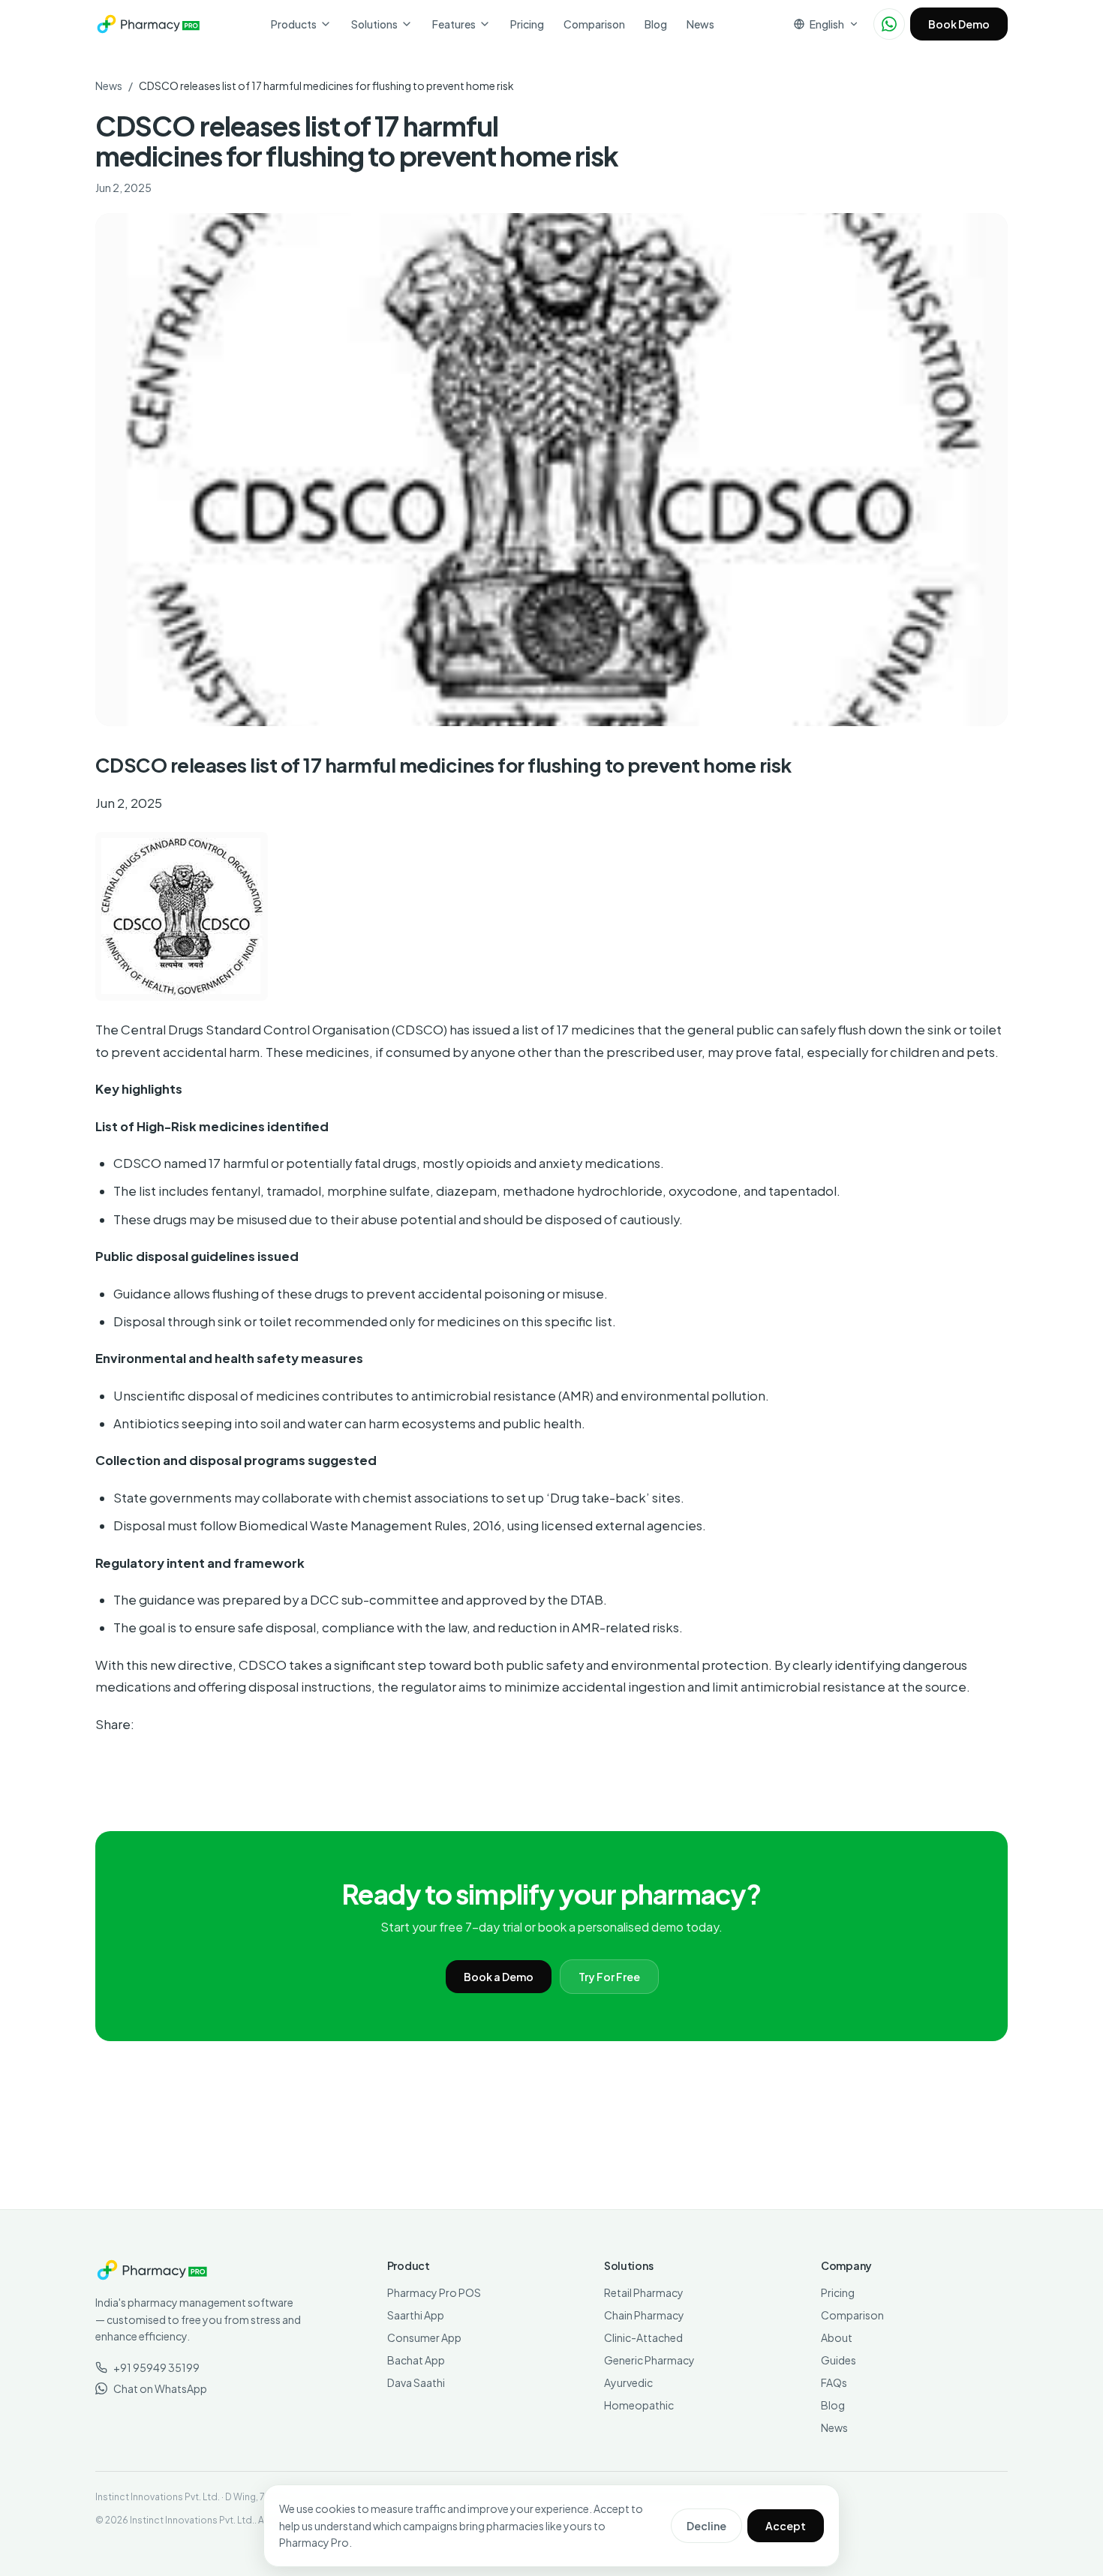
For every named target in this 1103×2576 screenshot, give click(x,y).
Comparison (594, 24)
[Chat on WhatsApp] (889, 24)
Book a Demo (499, 1977)
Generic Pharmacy (649, 2360)
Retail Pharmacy (644, 2292)
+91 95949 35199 (156, 2367)
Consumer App (424, 2337)
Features (454, 24)
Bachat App (416, 2360)
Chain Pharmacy (644, 2315)
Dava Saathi (416, 2382)
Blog (656, 24)
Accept (786, 2526)
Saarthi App (416, 2315)
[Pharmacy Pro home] (148, 24)
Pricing (527, 24)
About (837, 2337)
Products (294, 24)
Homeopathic (639, 2405)
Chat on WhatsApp (160, 2388)
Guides (839, 2360)
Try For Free (609, 1977)
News (700, 24)
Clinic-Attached (643, 2337)
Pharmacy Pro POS (434, 2292)
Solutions (374, 24)
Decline (706, 2526)
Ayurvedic (628, 2382)
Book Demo (959, 24)
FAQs (834, 2382)
